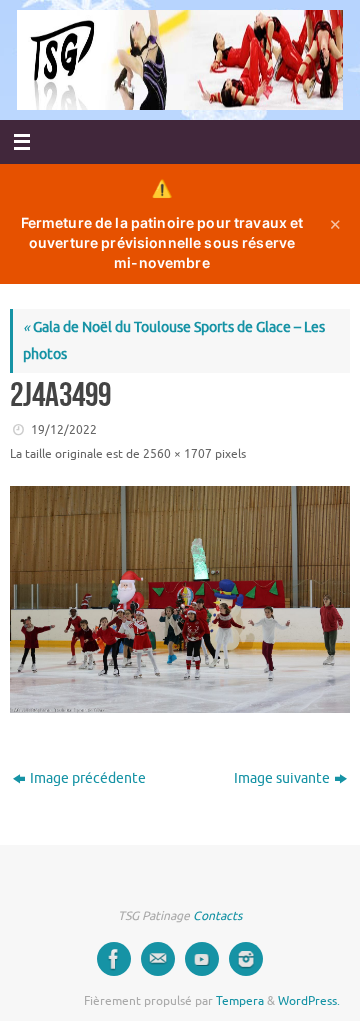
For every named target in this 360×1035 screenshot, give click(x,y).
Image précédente (88, 778)
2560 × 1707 (177, 454)
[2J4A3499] (180, 599)
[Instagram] (246, 959)
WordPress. (309, 1001)
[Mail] (158, 959)
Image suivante (282, 778)
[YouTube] (202, 959)
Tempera (240, 1001)
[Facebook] (114, 959)
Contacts (217, 916)
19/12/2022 (64, 430)
